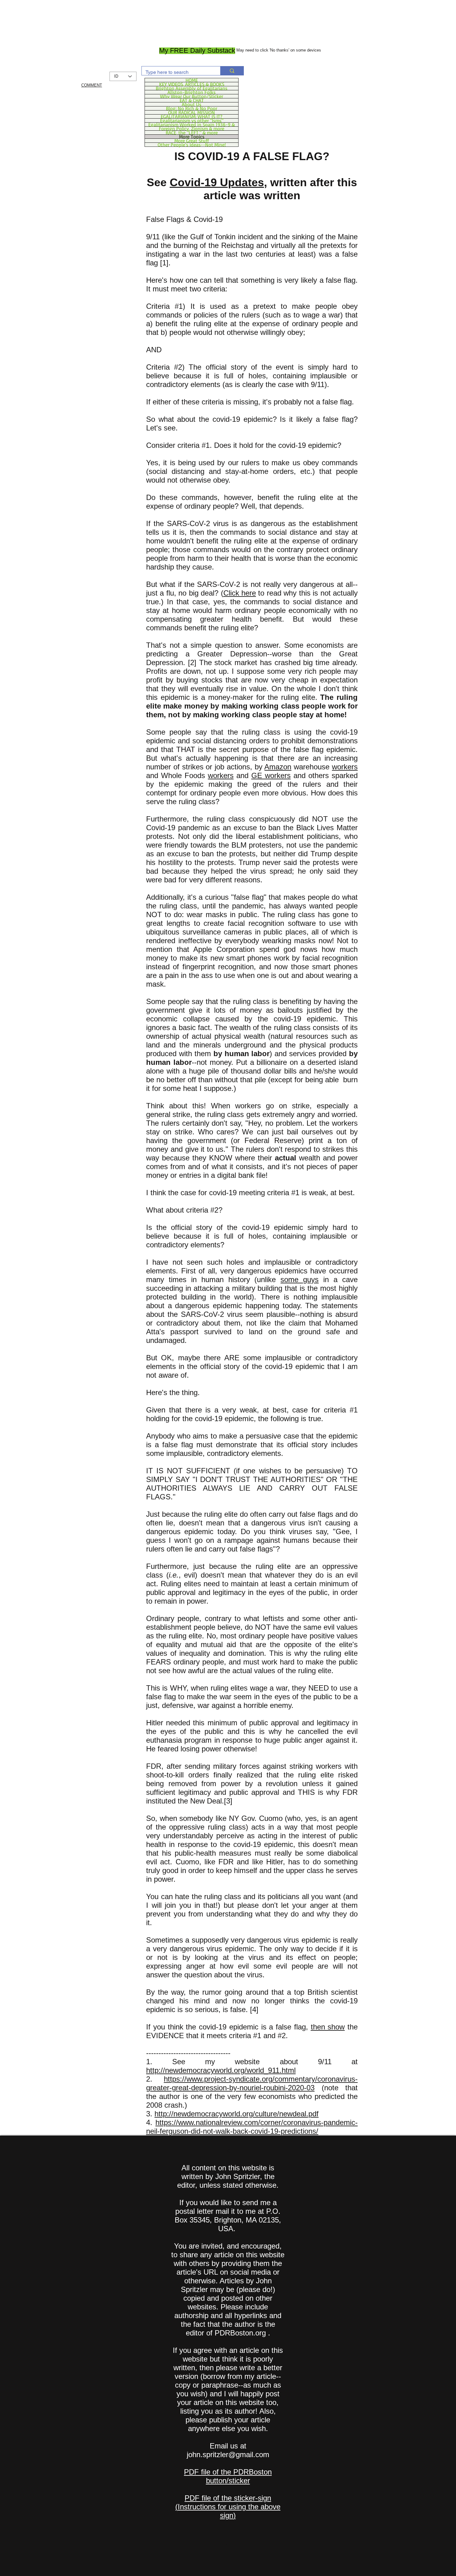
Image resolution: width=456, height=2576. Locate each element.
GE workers (271, 775)
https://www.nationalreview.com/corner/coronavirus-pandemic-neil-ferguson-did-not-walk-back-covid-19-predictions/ (252, 2127)
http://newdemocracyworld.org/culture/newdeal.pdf (237, 2114)
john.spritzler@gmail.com (228, 2454)
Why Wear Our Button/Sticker (192, 96)
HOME (192, 80)
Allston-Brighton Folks (192, 92)
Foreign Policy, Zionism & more (192, 128)
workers (345, 767)
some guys (300, 1279)
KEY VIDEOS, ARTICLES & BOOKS (192, 84)
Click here (240, 593)
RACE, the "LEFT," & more (192, 133)
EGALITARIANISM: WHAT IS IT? (192, 116)
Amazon (278, 767)
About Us (192, 104)
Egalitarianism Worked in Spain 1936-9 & (192, 124)
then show (328, 2027)
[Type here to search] (232, 71)
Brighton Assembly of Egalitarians (192, 88)
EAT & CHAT (192, 100)
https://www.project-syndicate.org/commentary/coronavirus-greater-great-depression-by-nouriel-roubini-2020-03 (252, 2083)
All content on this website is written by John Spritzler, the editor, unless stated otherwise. (228, 2176)
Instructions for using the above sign (229, 2511)
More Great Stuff (192, 141)
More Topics (192, 137)
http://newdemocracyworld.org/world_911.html (221, 2070)
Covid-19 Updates (217, 182)
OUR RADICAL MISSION (192, 112)
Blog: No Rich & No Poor (192, 108)
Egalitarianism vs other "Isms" (192, 120)
